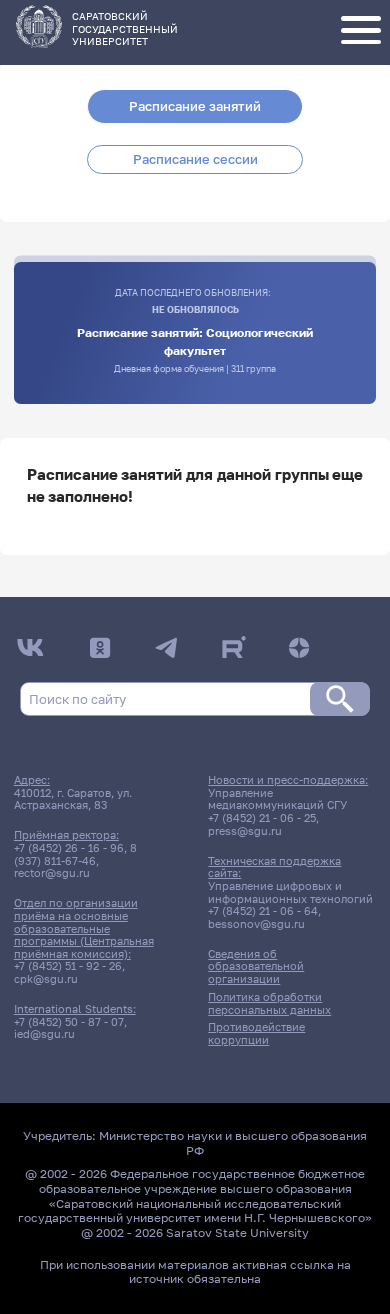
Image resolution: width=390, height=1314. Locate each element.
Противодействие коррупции (256, 1033)
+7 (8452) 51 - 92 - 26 (68, 966)
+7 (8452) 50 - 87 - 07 (69, 1022)
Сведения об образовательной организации (256, 966)
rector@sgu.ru (52, 873)
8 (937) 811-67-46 (75, 854)
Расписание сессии (195, 159)
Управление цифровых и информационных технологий (290, 892)
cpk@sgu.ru (46, 979)
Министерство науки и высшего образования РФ (233, 1143)
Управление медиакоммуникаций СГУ (277, 799)
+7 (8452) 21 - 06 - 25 (262, 818)
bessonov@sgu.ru (256, 924)
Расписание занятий (195, 106)
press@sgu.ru (245, 831)
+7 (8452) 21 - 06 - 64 (263, 911)
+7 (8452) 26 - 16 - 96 (69, 848)
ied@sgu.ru (44, 1034)
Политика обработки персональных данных (269, 1003)
